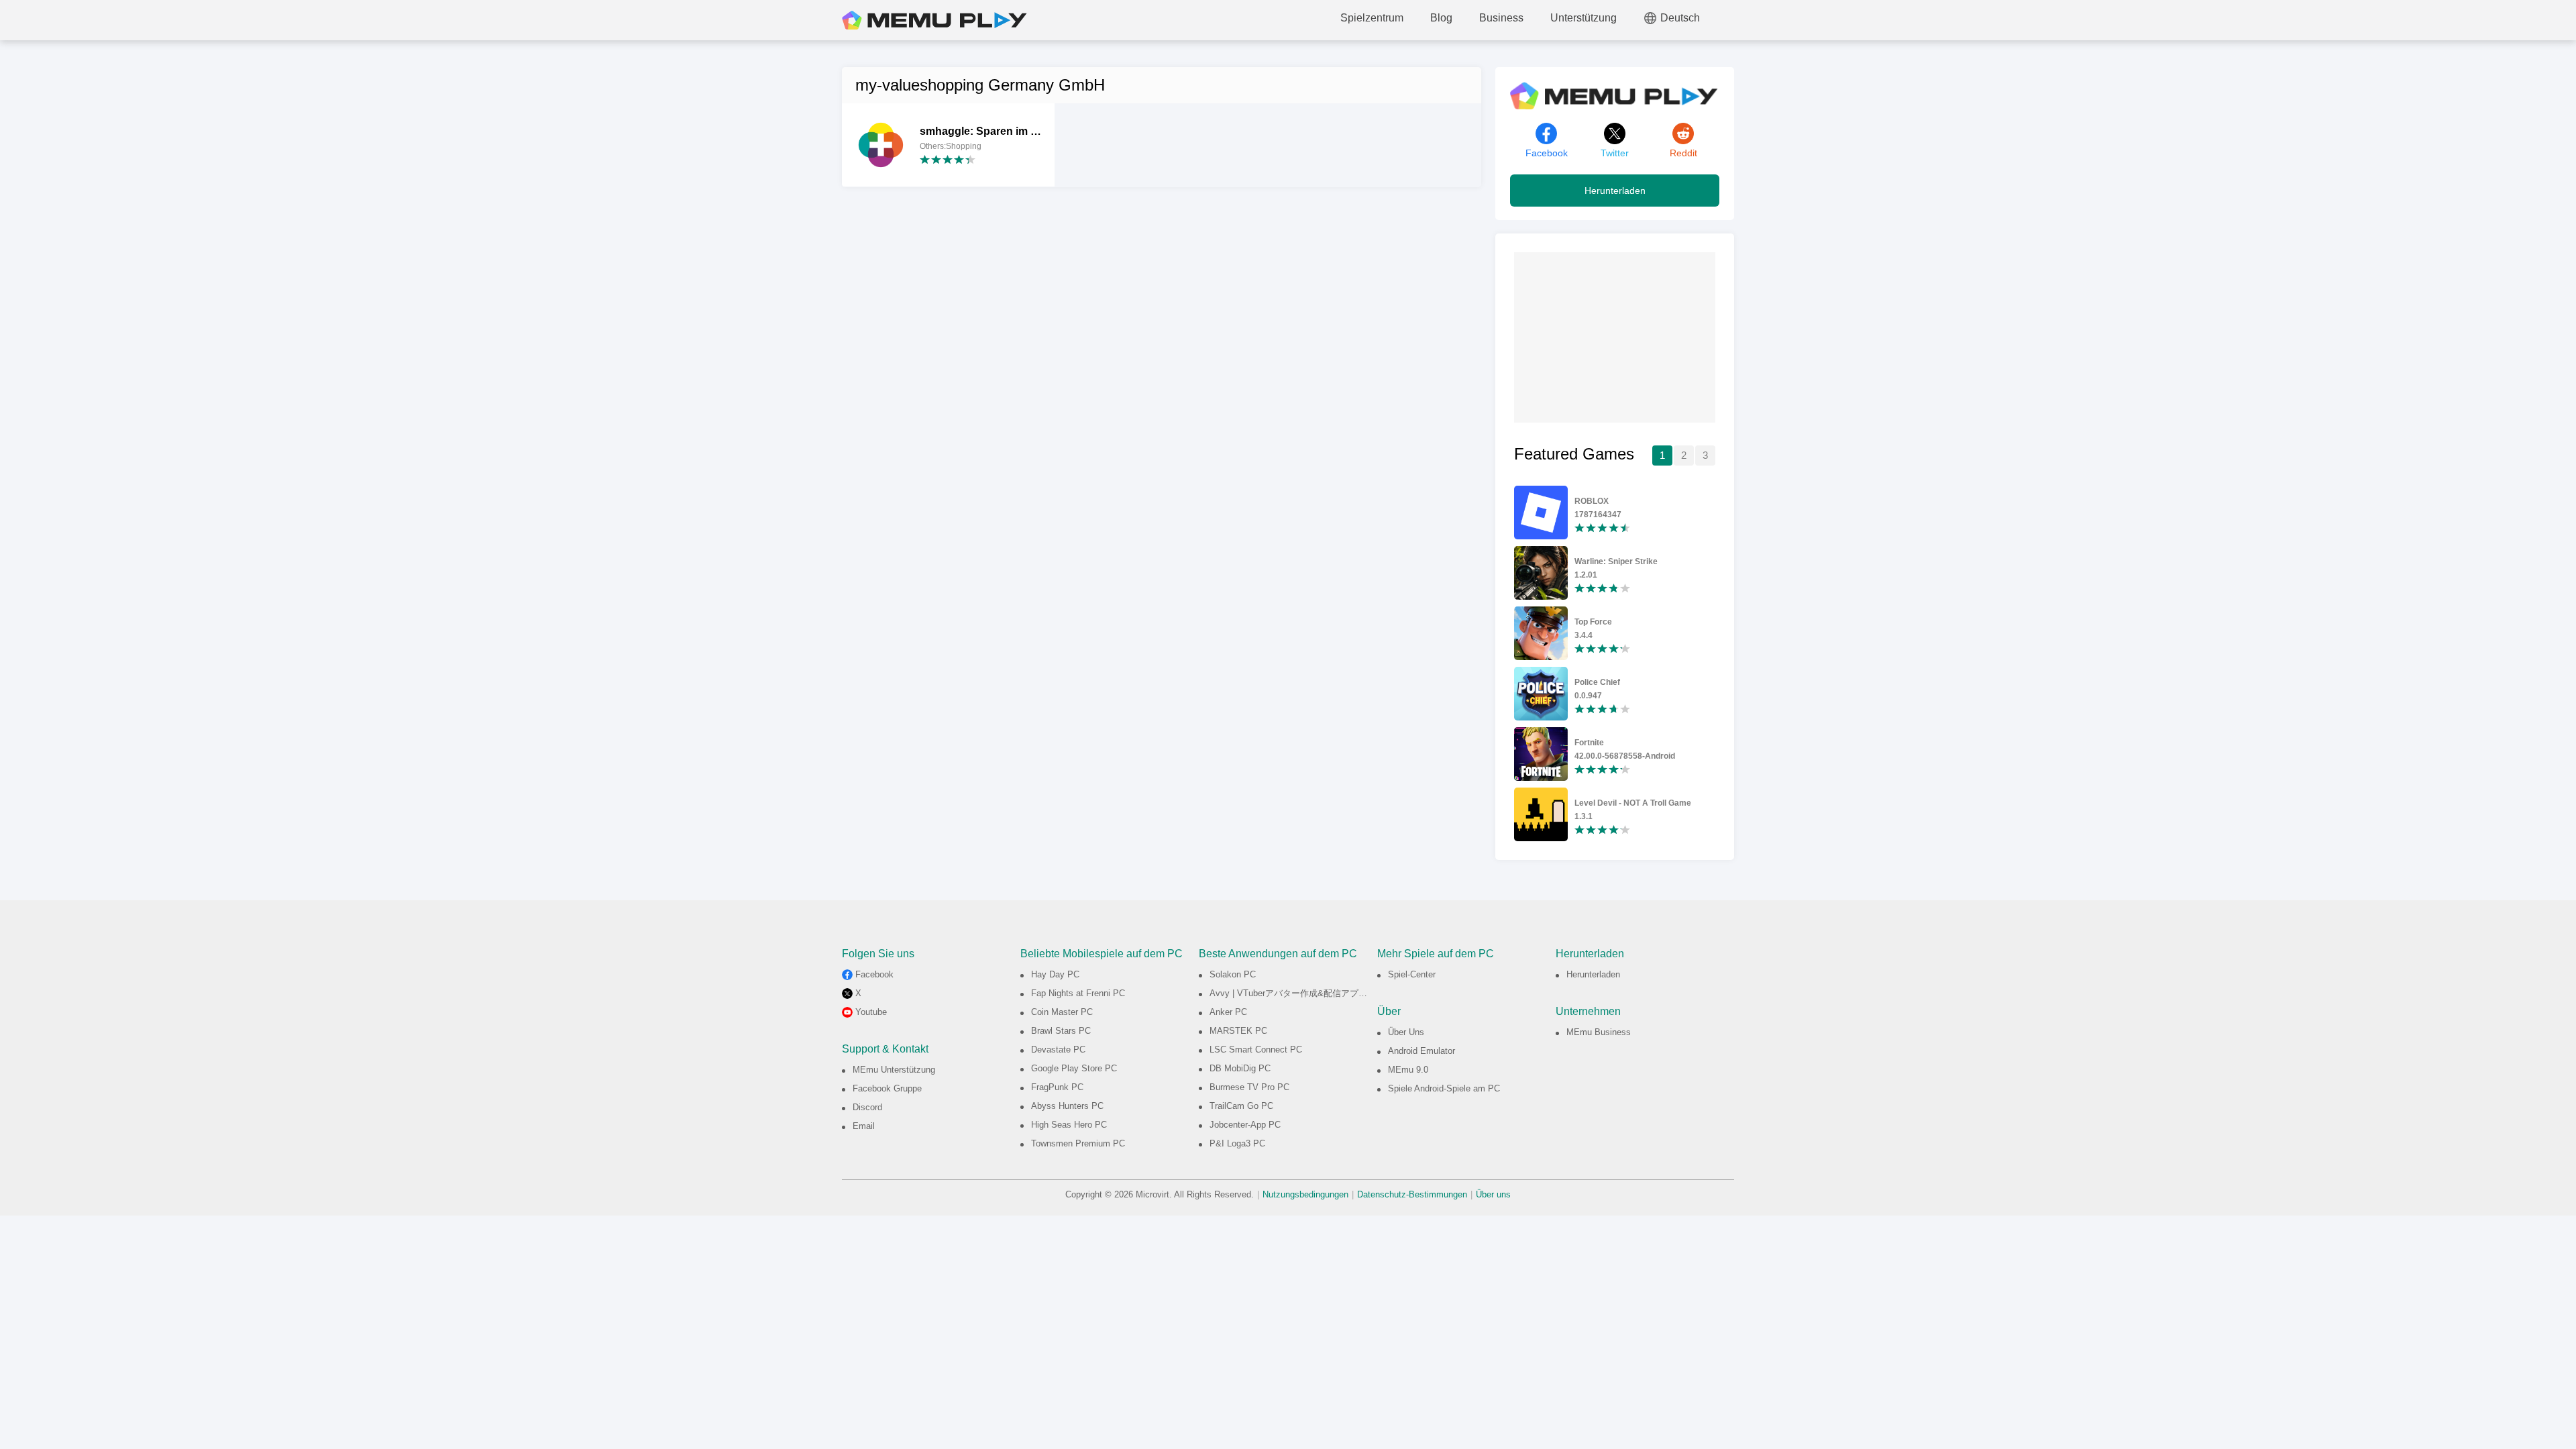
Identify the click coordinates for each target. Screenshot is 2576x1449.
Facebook (874, 974)
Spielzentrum (1372, 18)
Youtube (871, 1012)
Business (1501, 18)
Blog (1441, 18)
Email (864, 1126)
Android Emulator (1421, 1051)
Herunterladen (1615, 191)
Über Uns (1406, 1032)
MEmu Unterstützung (894, 1070)
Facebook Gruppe (887, 1088)
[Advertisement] (1615, 336)
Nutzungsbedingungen (1305, 1194)
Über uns (1493, 1194)
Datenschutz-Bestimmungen (1412, 1194)
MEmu (934, 20)
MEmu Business (1599, 1032)
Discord (867, 1107)
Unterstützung (1584, 18)
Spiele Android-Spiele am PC (1444, 1088)
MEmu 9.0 (1408, 1070)
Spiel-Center (1412, 974)
